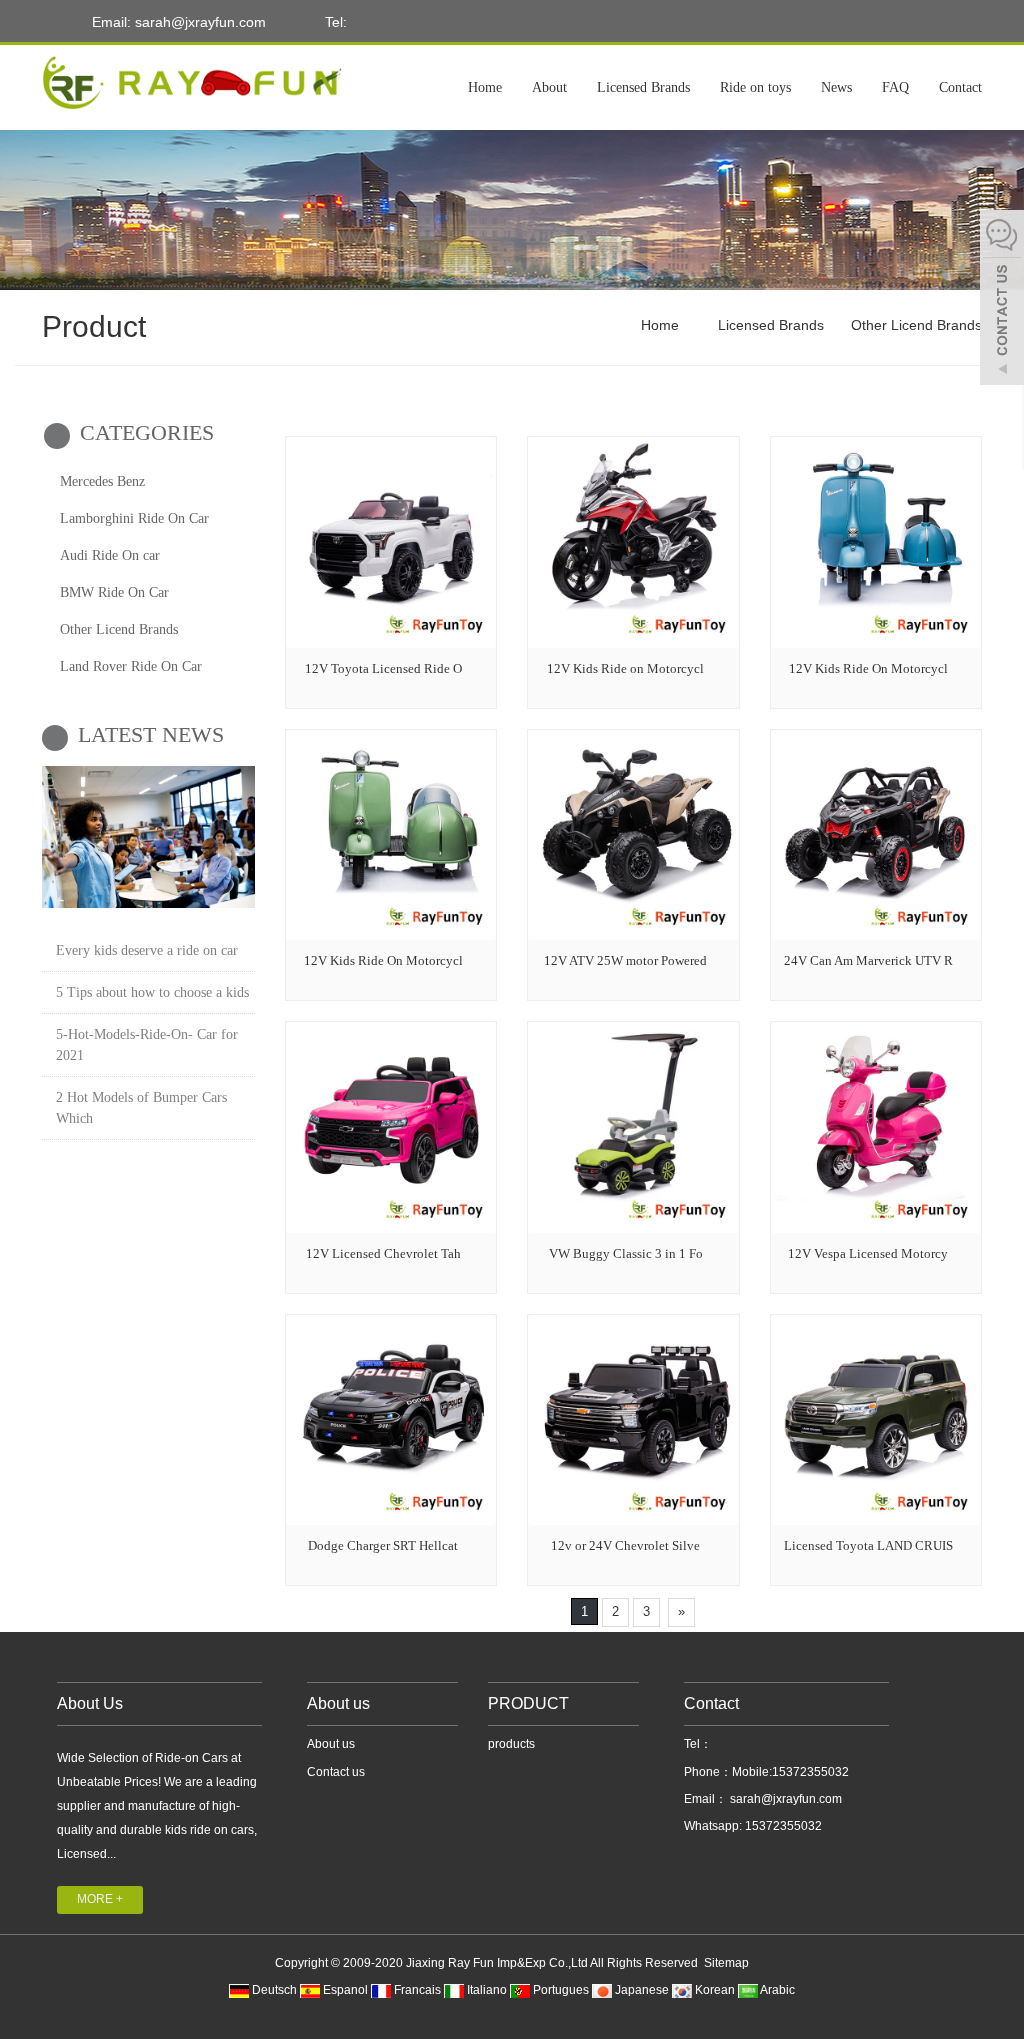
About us (338, 1703)
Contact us (336, 1772)
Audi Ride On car (110, 555)
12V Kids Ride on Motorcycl (625, 668)
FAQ (895, 87)
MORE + (100, 1899)
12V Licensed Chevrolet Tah (383, 1253)
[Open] (1002, 300)
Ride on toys (755, 87)
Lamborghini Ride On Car (134, 518)
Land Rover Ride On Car (131, 666)
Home (485, 87)
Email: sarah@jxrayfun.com (177, 22)
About (549, 87)
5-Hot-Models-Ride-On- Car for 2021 (147, 1045)
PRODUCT (528, 1703)
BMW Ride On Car (114, 592)
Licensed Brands (643, 87)
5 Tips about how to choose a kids (152, 992)
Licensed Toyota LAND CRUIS (868, 1545)
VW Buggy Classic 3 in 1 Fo (626, 1253)
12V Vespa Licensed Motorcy (868, 1253)
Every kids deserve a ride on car (147, 950)
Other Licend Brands (914, 325)
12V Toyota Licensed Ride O (383, 668)
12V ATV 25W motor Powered (625, 960)
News (836, 87)
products (511, 1744)
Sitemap (726, 1963)
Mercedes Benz (102, 481)
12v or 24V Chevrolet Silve (625, 1545)
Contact (960, 87)
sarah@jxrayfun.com (784, 1799)
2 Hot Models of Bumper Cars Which (141, 1108)
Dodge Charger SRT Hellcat (383, 1545)
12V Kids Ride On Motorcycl (868, 668)
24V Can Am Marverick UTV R (868, 960)
